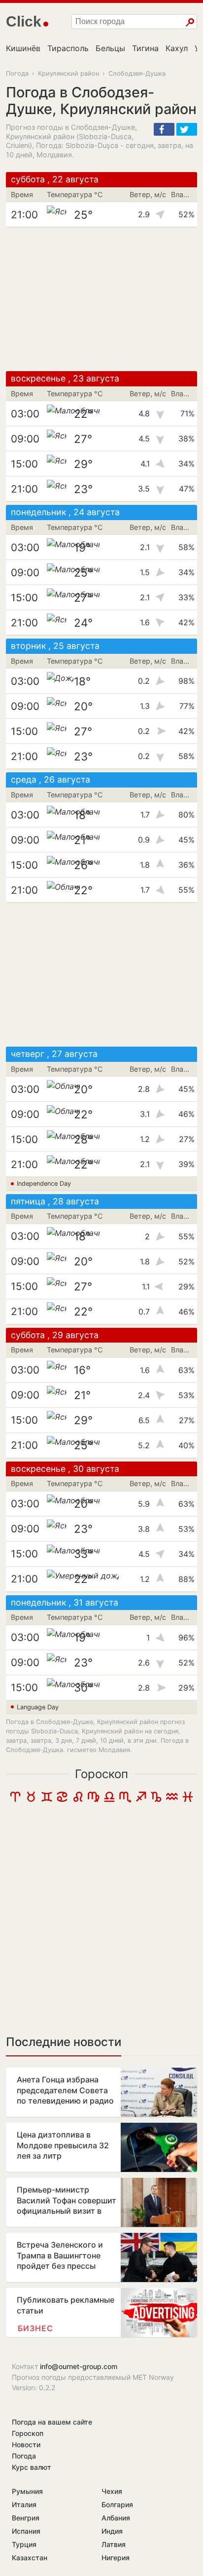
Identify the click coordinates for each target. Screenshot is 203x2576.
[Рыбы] (188, 1800)
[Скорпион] (125, 1800)
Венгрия (26, 2518)
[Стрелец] (141, 1800)
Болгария (117, 2504)
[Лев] (78, 1800)
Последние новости (64, 2042)
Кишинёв (23, 48)
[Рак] (62, 1800)
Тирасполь (68, 48)
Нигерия (116, 2558)
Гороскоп (101, 1774)
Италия (24, 2504)
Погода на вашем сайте (52, 2422)
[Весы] (109, 1800)
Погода (17, 73)
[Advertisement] (101, 299)
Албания (116, 2518)
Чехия (112, 2491)
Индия (112, 2531)
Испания (26, 2531)
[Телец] (31, 1800)
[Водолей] (172, 1800)
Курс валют (32, 2467)
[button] (164, 129)
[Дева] (94, 1800)
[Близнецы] (47, 1800)
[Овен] (15, 1800)
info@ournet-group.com (79, 2366)
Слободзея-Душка (137, 73)
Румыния (27, 2491)
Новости (26, 2444)
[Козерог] (156, 1800)
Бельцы (110, 48)
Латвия (114, 2544)
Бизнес (35, 2328)
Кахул (177, 48)
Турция (24, 2544)
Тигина (145, 48)
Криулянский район (68, 73)
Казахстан (30, 2558)
